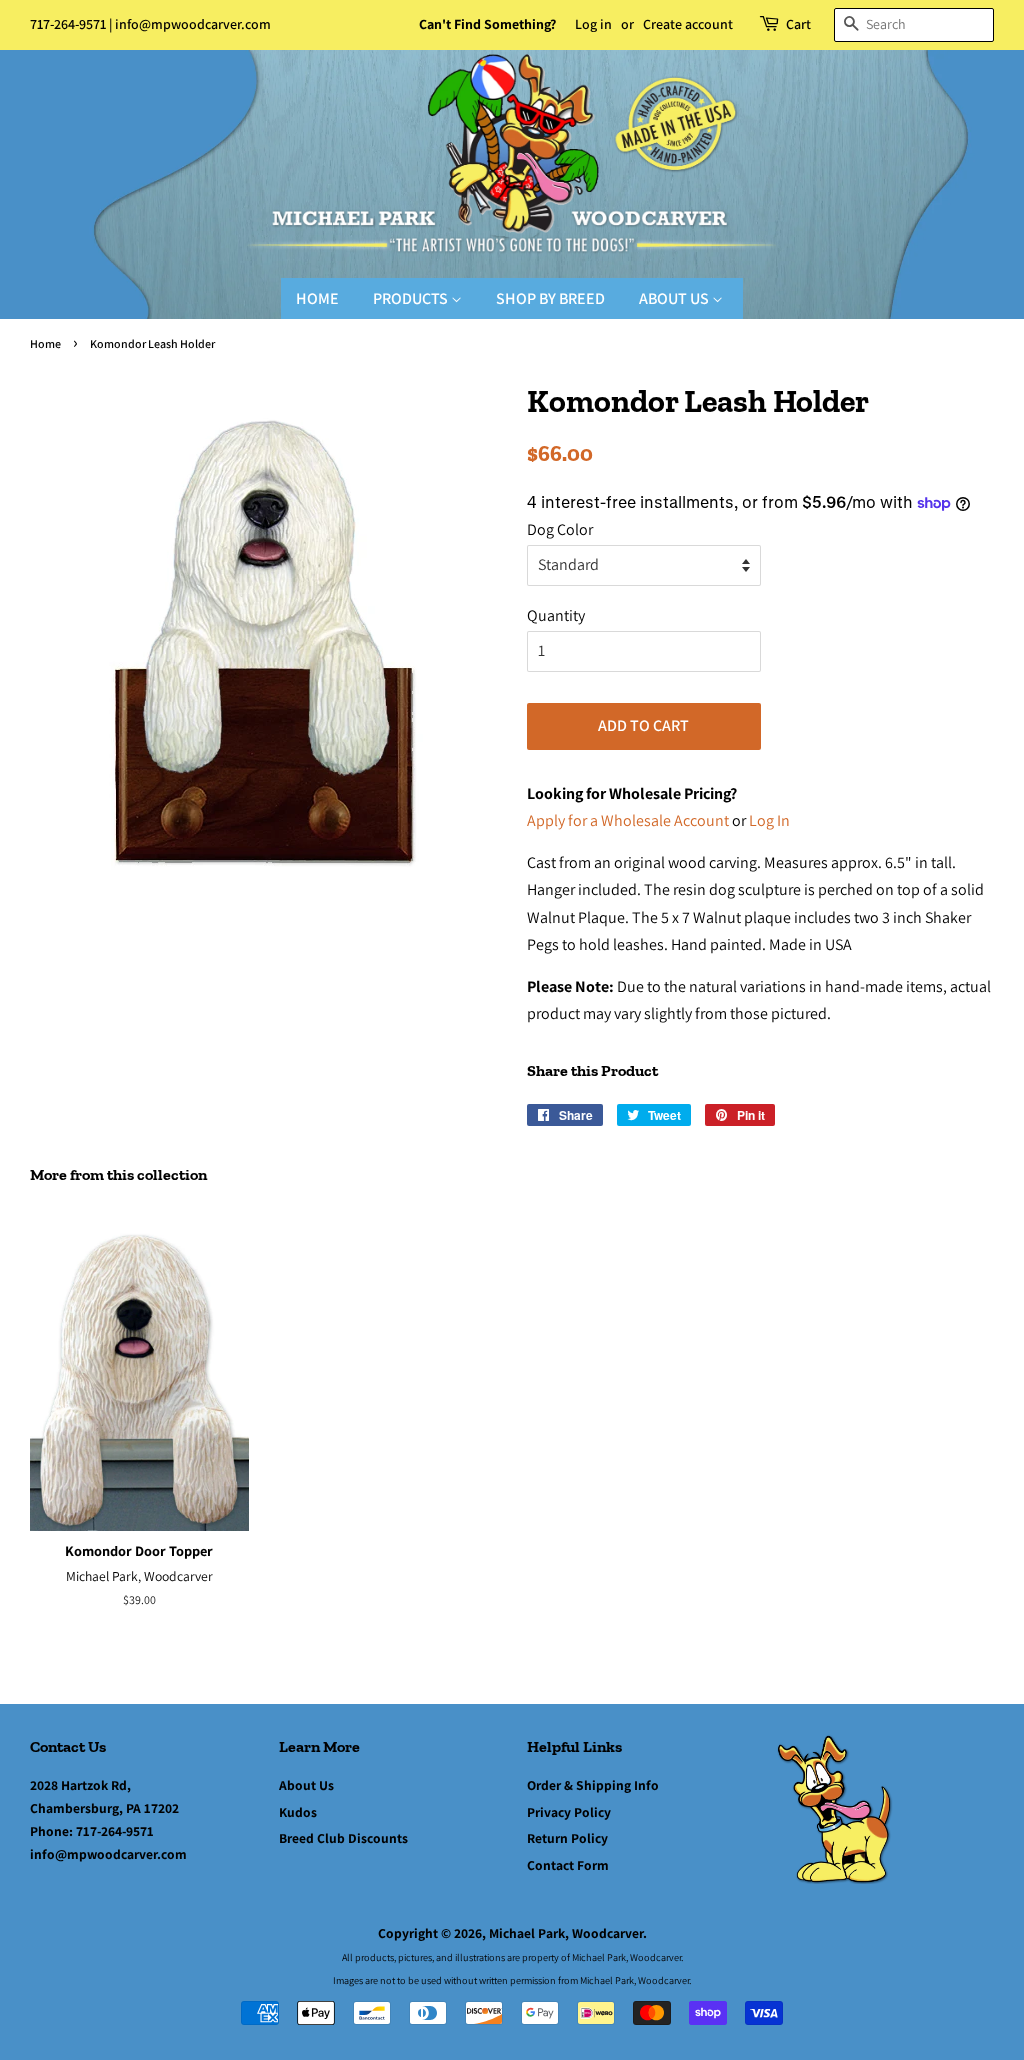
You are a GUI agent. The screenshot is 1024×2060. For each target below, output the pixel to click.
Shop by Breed (550, 298)
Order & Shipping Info (593, 1785)
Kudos (298, 1812)
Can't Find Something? (487, 24)
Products (412, 298)
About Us (675, 298)
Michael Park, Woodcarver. (568, 1933)
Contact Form (568, 1865)
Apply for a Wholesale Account (628, 820)
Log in (593, 24)
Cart (798, 24)
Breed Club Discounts (343, 1838)
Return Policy (567, 1838)
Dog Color (560, 529)
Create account (688, 24)
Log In (769, 820)
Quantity (556, 615)
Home (317, 298)
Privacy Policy (569, 1812)
